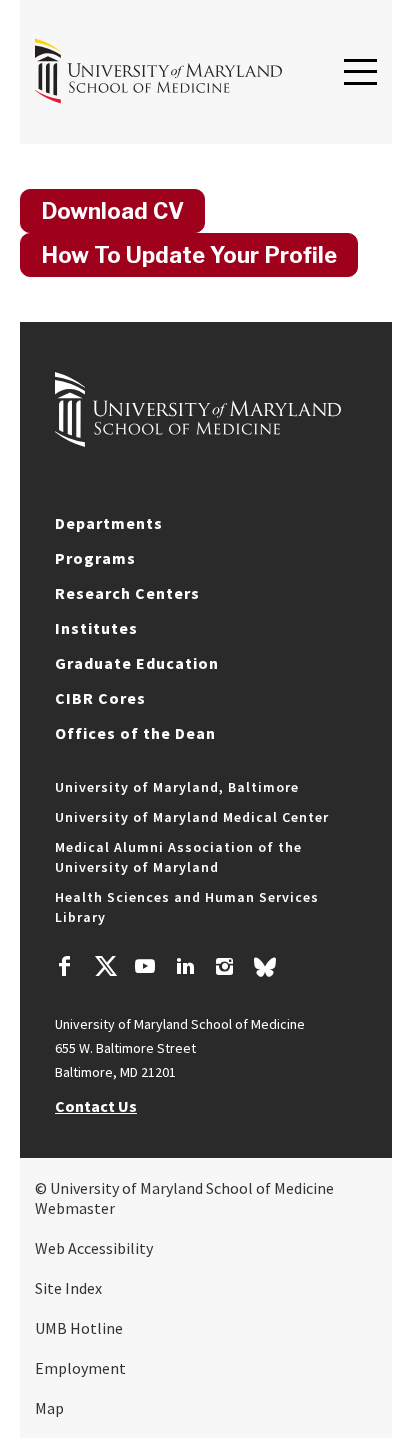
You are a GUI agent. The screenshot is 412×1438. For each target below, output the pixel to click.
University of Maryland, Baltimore (177, 787)
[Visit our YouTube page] (145, 969)
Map (49, 1408)
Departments (109, 523)
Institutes (96, 628)
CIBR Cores (100, 698)
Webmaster (75, 1208)
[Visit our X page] (105, 969)
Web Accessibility (94, 1248)
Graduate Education (137, 663)
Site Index (68, 1288)
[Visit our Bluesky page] (265, 972)
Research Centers (127, 593)
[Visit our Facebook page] (65, 969)
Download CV (112, 211)
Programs (95, 558)
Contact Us (96, 1106)
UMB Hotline (79, 1328)
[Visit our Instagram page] (224, 969)
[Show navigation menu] (360, 73)
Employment (80, 1368)
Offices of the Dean (135, 733)
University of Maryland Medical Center (192, 817)
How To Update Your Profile (189, 255)
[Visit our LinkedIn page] (185, 969)
